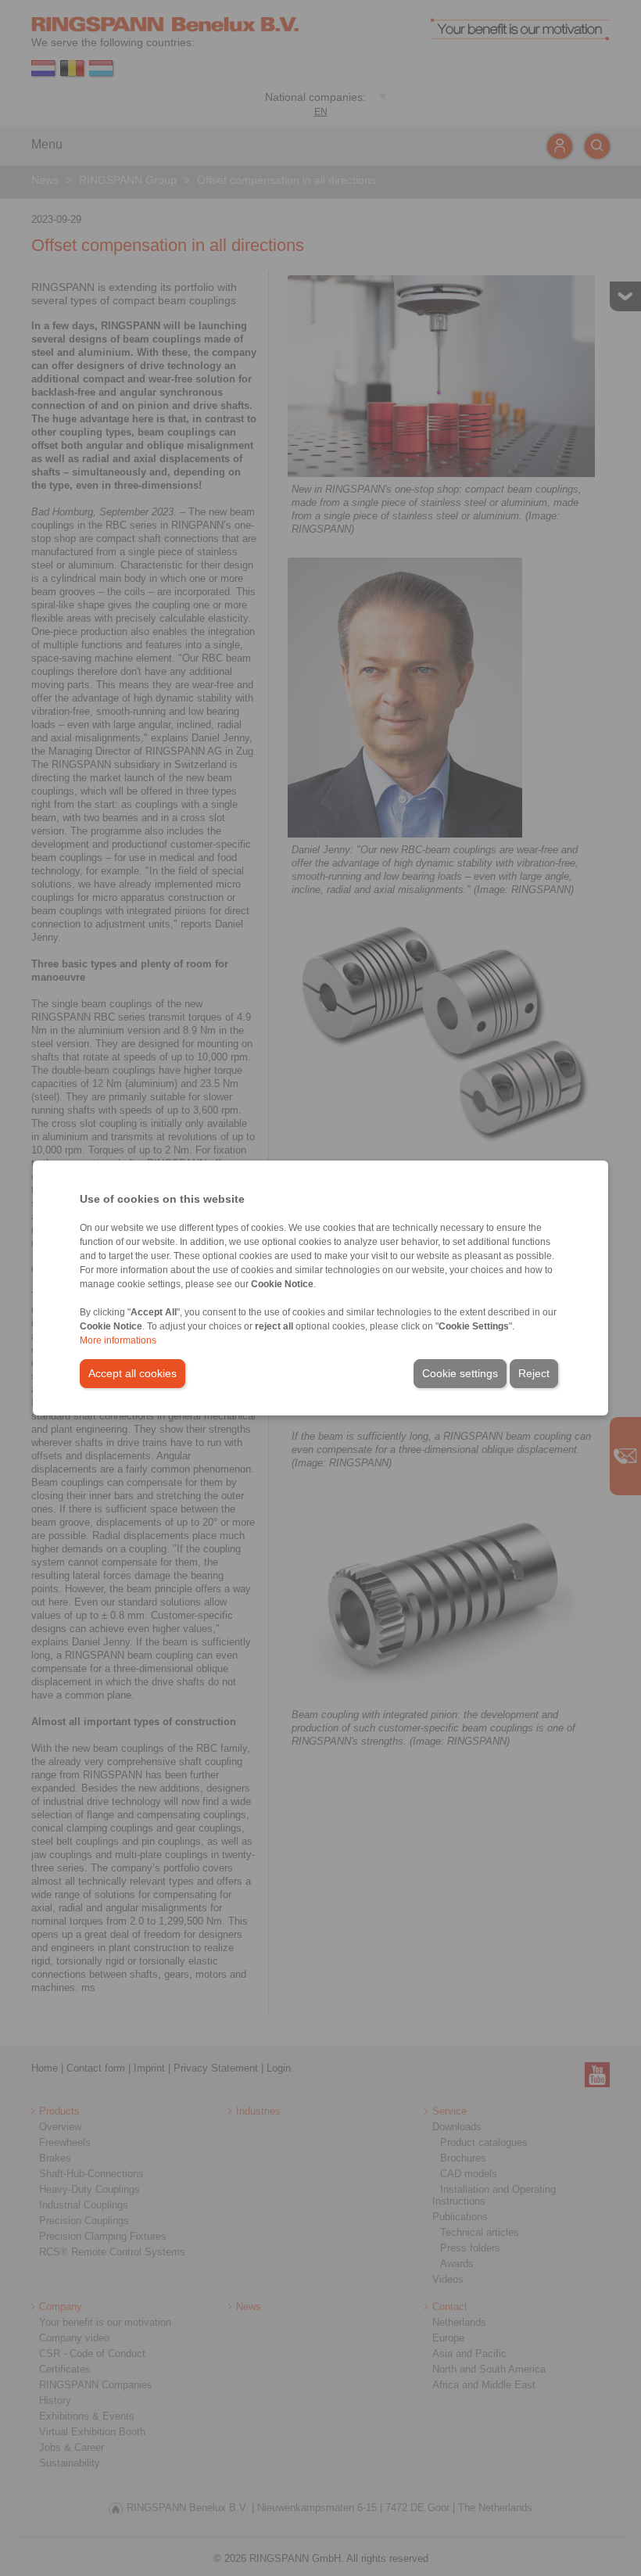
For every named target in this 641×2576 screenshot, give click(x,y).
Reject (534, 1373)
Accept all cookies (132, 1373)
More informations (118, 1340)
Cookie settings (460, 1373)
